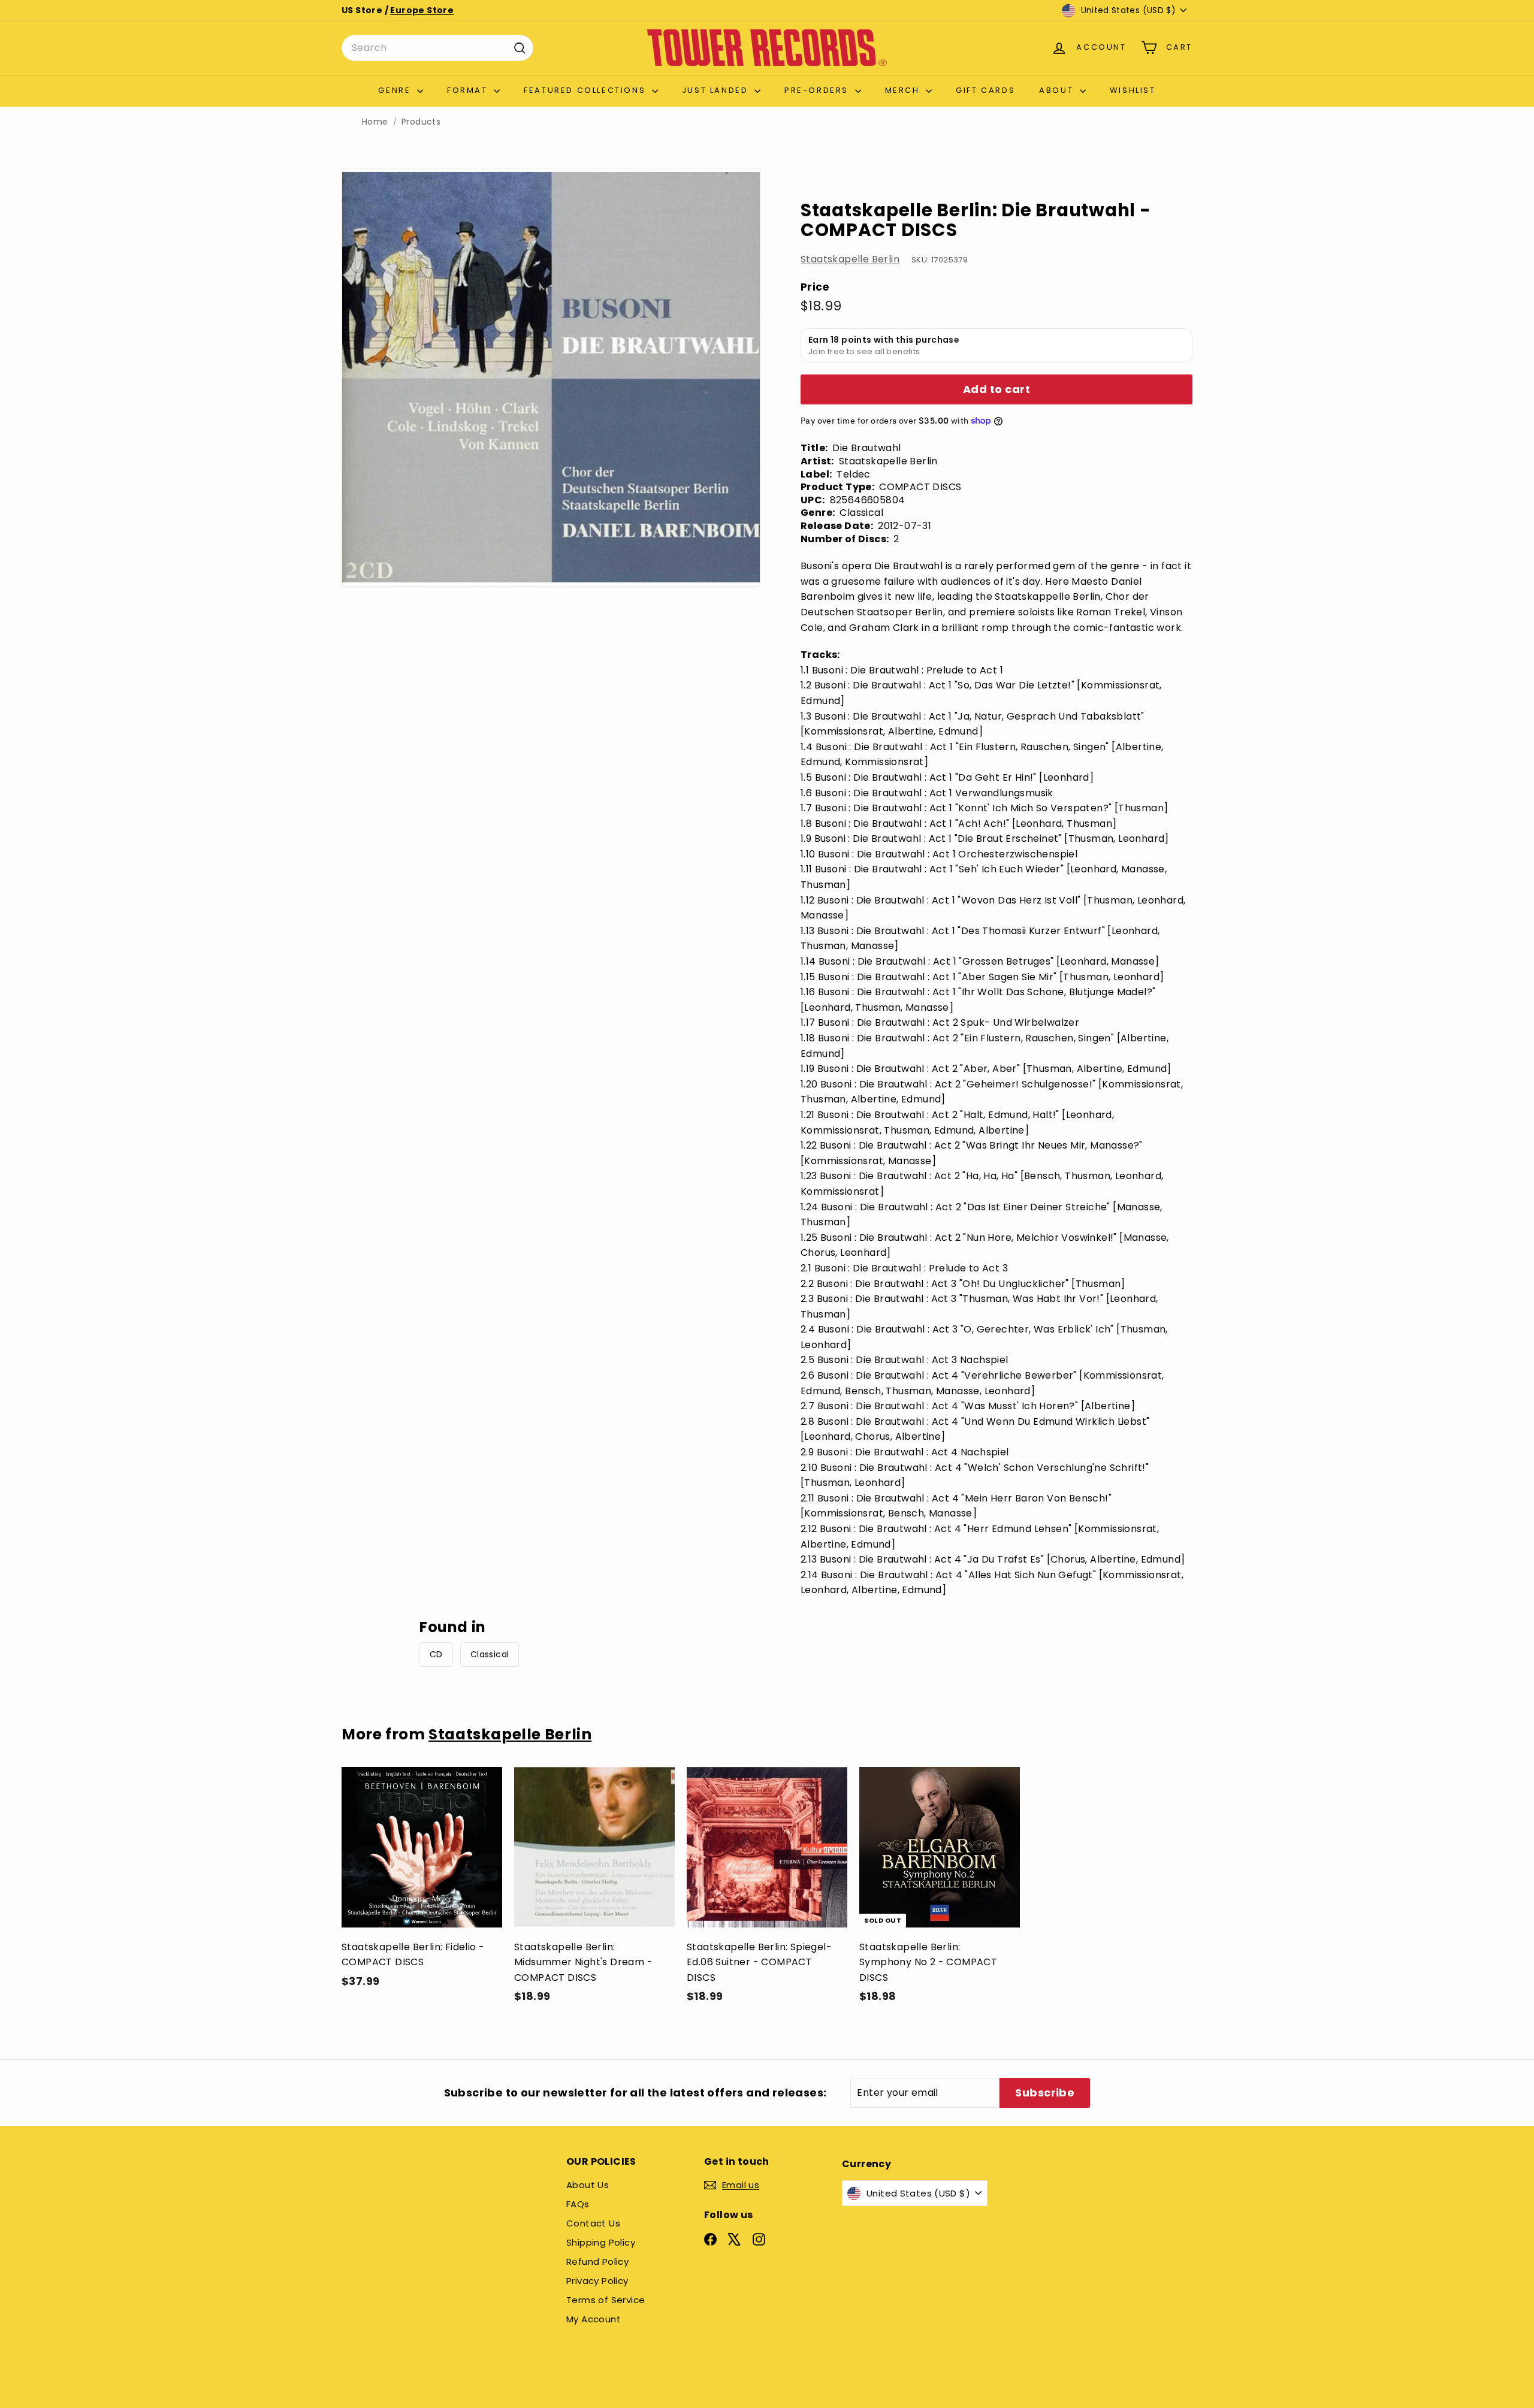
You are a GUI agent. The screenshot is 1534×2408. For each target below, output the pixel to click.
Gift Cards (985, 90)
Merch (904, 90)
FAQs (578, 2204)
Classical (490, 1654)
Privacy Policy (597, 2281)
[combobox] (437, 48)
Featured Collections (586, 90)
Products (421, 122)
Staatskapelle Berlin (850, 259)
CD (436, 1654)
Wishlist (1133, 90)
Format (469, 90)
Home (375, 122)
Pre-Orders (818, 90)
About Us (588, 2185)
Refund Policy (597, 2262)
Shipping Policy (601, 2242)
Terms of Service (606, 2300)
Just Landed (717, 90)
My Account (594, 2319)
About (1058, 90)
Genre (396, 90)
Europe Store (422, 10)
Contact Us (593, 2223)
